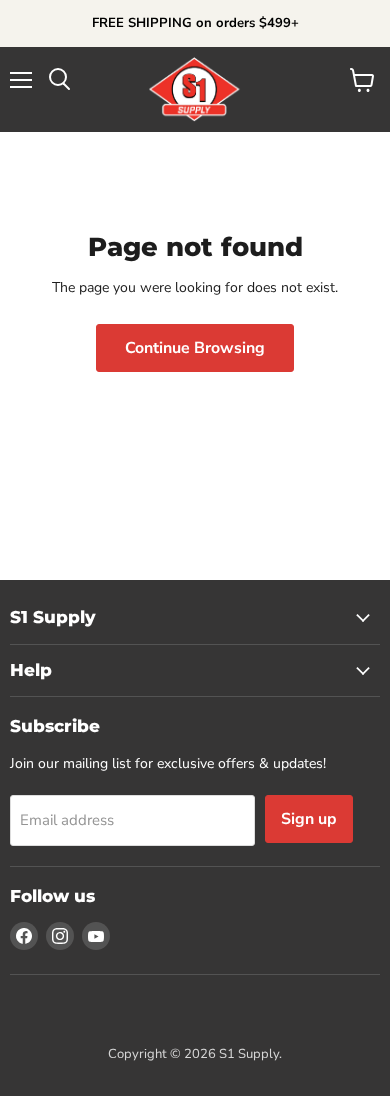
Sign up (309, 819)
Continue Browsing (195, 348)
